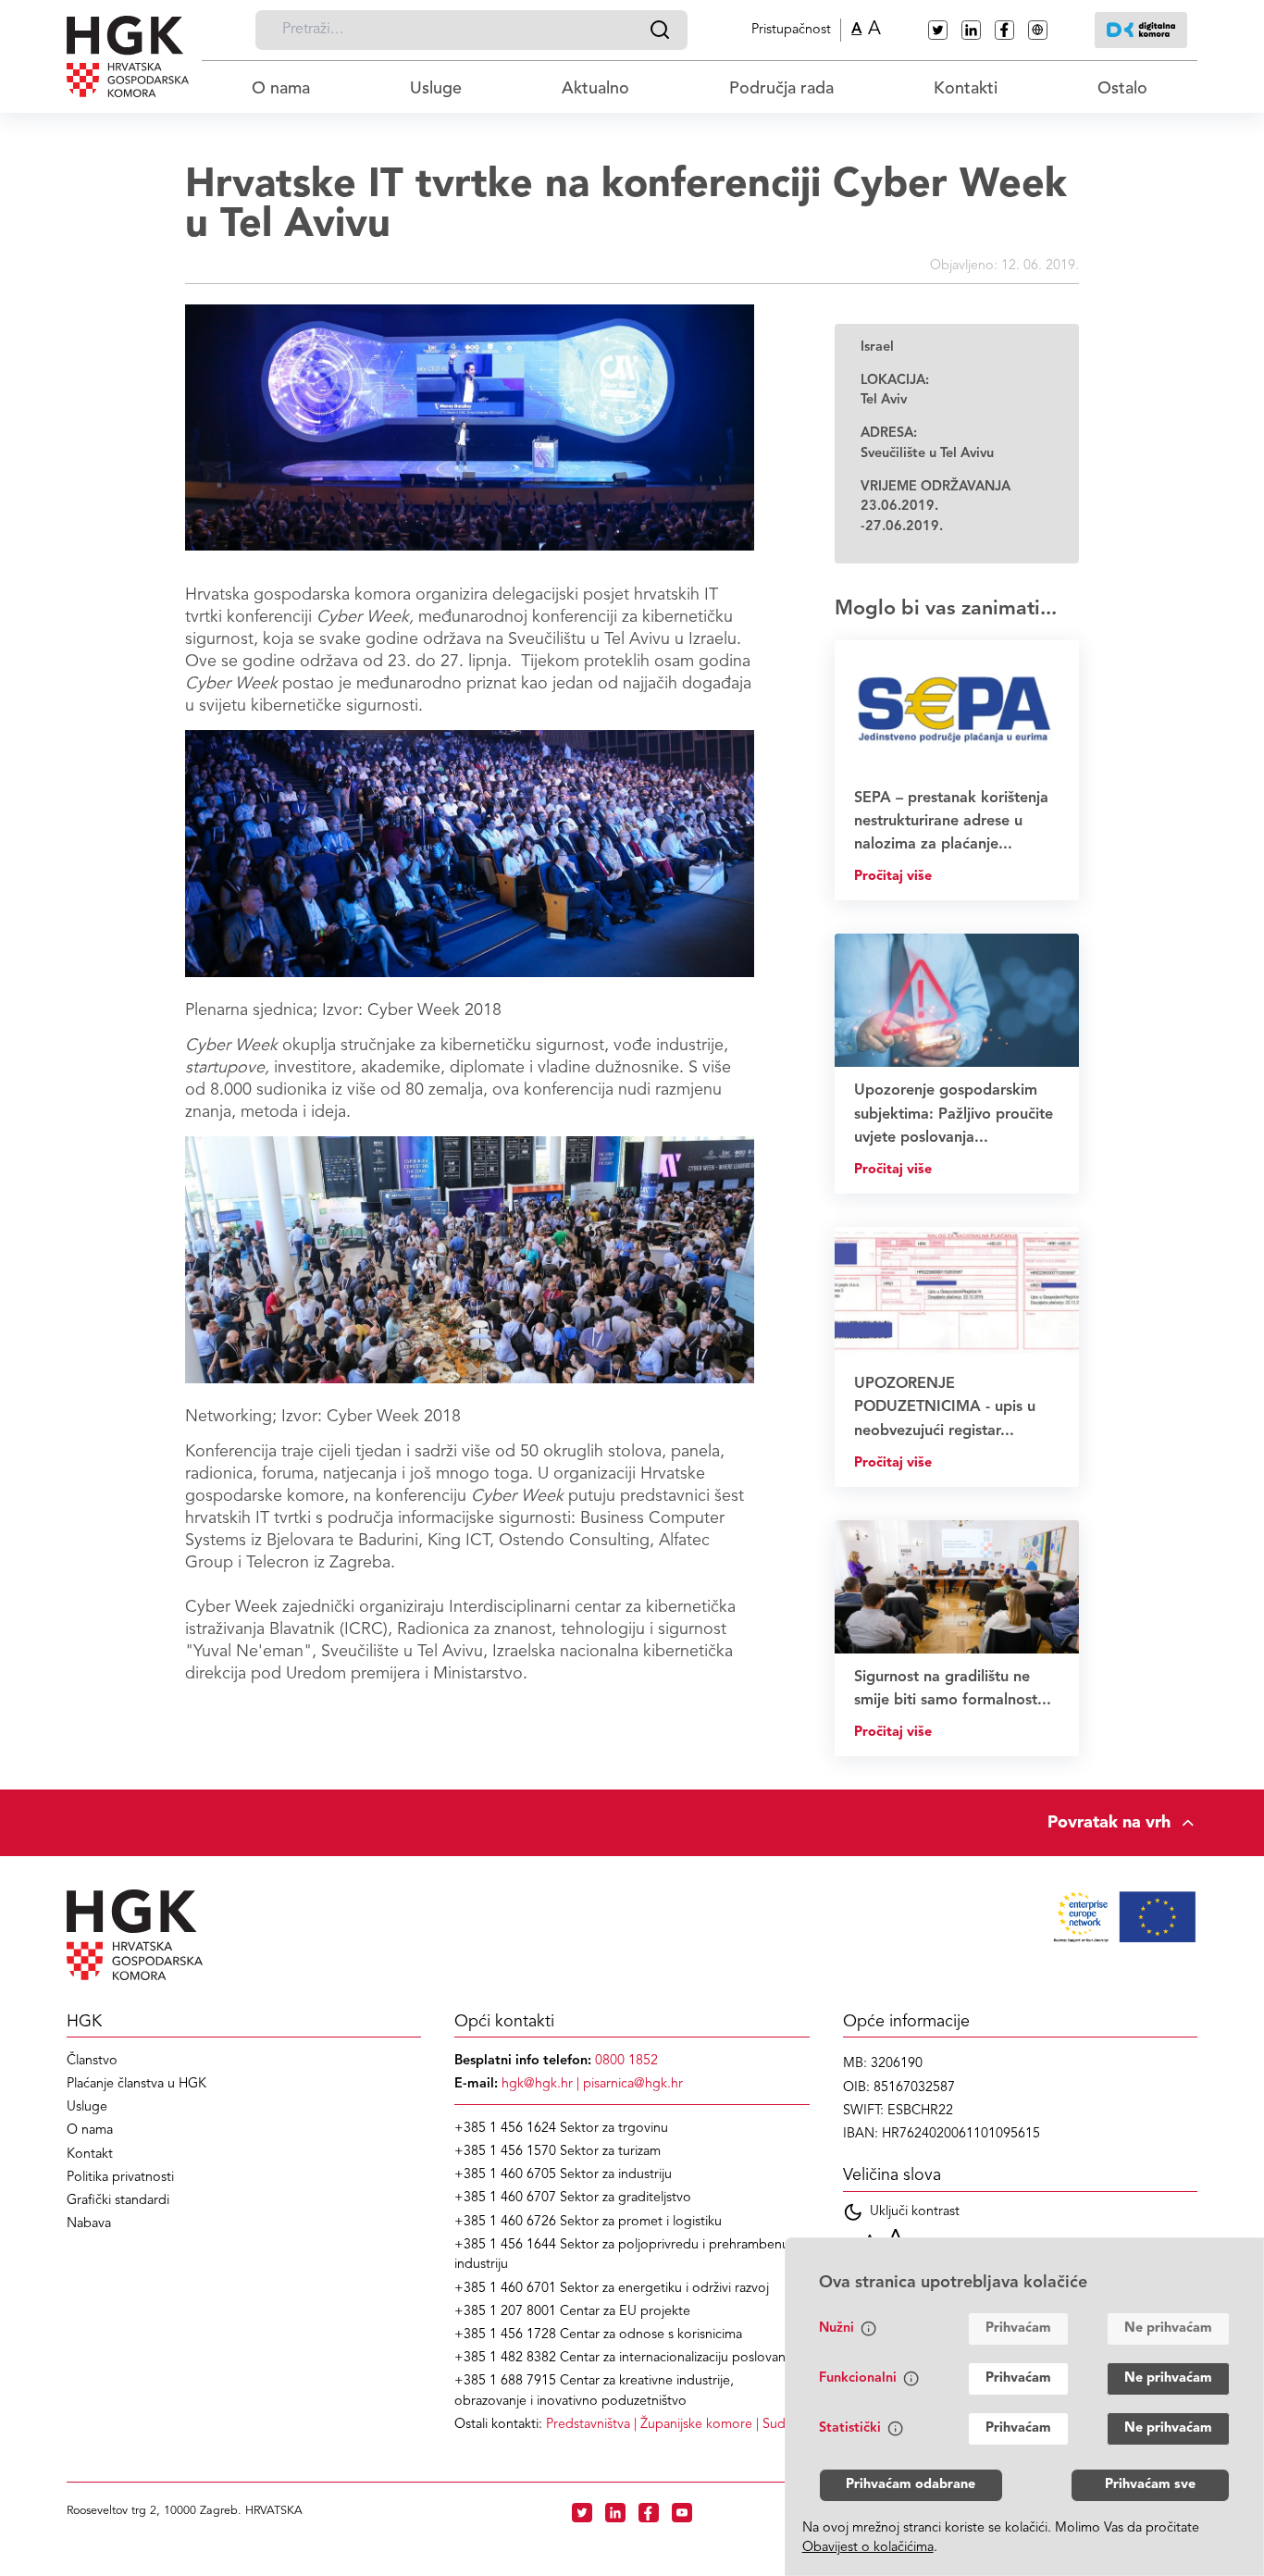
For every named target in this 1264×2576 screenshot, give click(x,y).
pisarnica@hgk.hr (633, 2084)
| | (675, 2425)
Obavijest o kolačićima (868, 2548)
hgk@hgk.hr (537, 2084)
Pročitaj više (893, 877)
